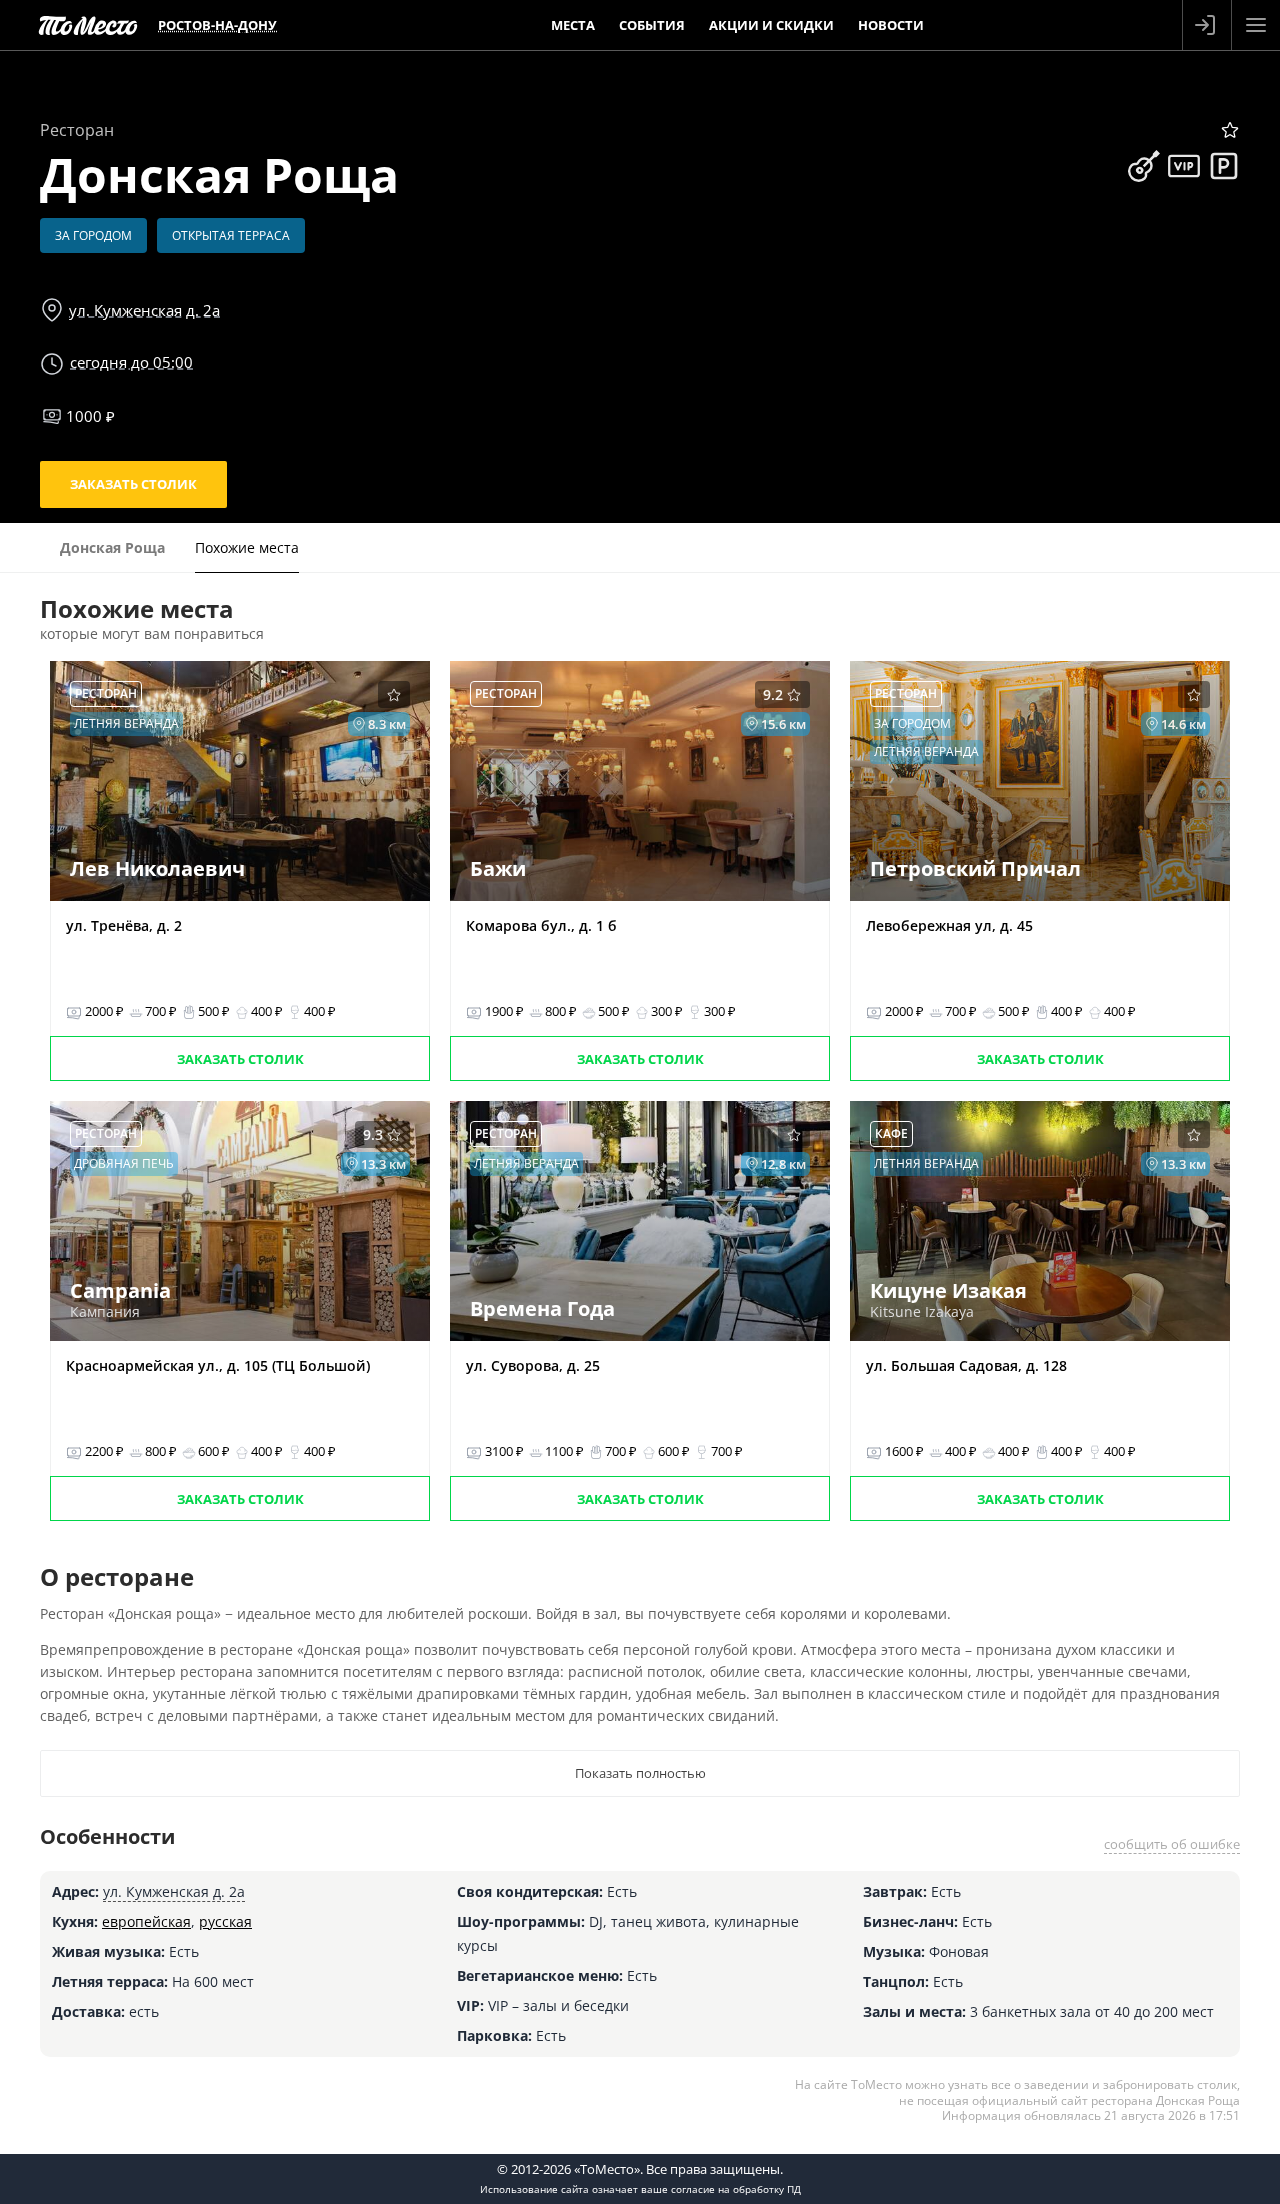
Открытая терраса (231, 235)
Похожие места (247, 547)
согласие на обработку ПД (736, 2189)
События (652, 25)
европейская (146, 1921)
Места (573, 25)
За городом (93, 235)
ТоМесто (88, 25)
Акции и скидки (771, 25)
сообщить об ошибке (1172, 1844)
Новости (891, 25)
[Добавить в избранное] (1230, 130)
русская (225, 1921)
